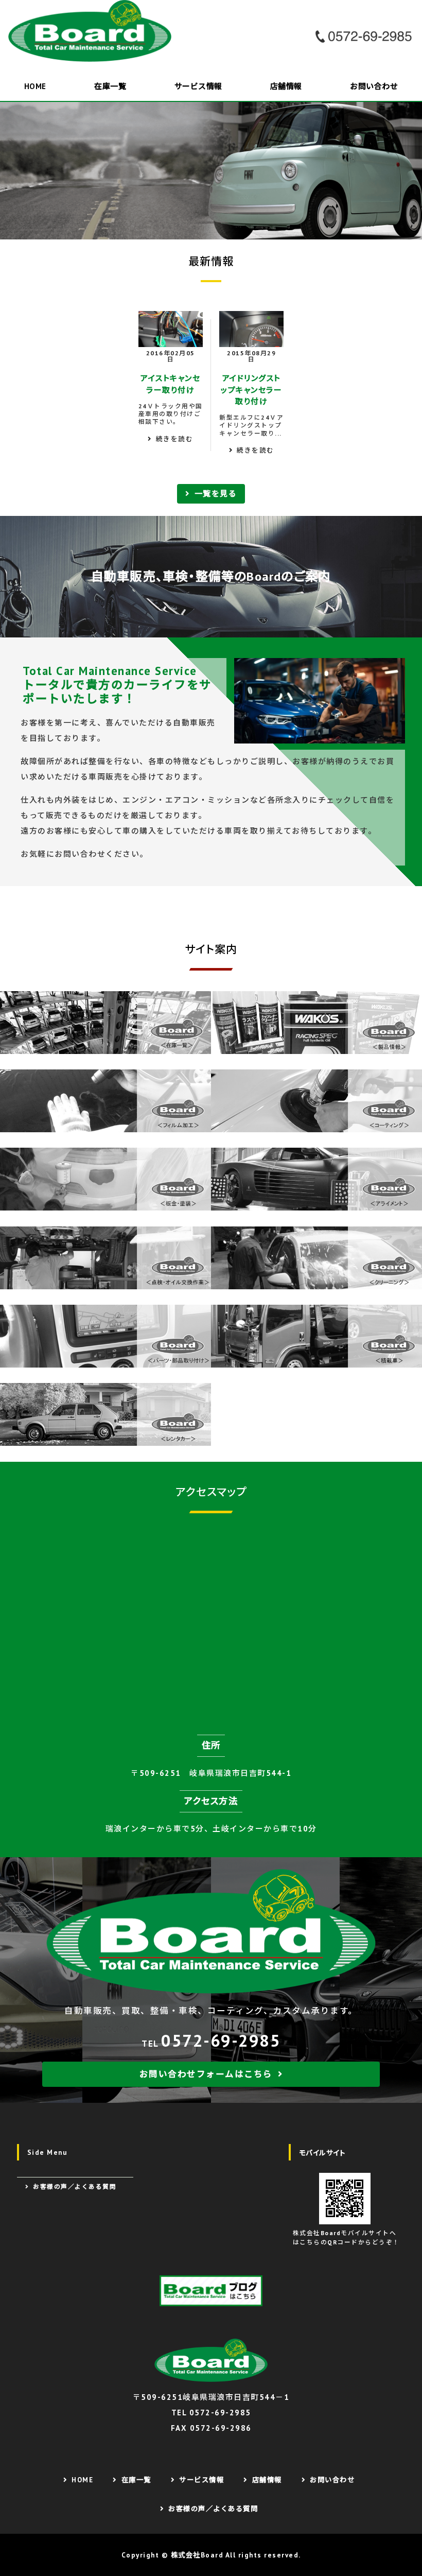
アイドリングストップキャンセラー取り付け (251, 390)
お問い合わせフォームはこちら (206, 2074)
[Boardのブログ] (211, 2291)
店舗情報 (286, 86)
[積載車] (316, 1360)
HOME (35, 86)
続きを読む (175, 439)
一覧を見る (216, 494)
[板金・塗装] (105, 1203)
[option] (211, 171)
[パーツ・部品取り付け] (105, 1360)
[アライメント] (316, 1203)
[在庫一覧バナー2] (105, 1046)
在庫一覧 (110, 86)
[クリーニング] (316, 1281)
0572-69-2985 (221, 2040)
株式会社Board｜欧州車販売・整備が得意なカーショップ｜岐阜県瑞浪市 (93, 31)
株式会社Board (197, 2555)
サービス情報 (198, 86)
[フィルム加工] (105, 1124)
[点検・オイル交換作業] (105, 1281)
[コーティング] (316, 1124)
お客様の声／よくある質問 (75, 2186)
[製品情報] (316, 1046)
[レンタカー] (105, 1438)
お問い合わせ (374, 86)
